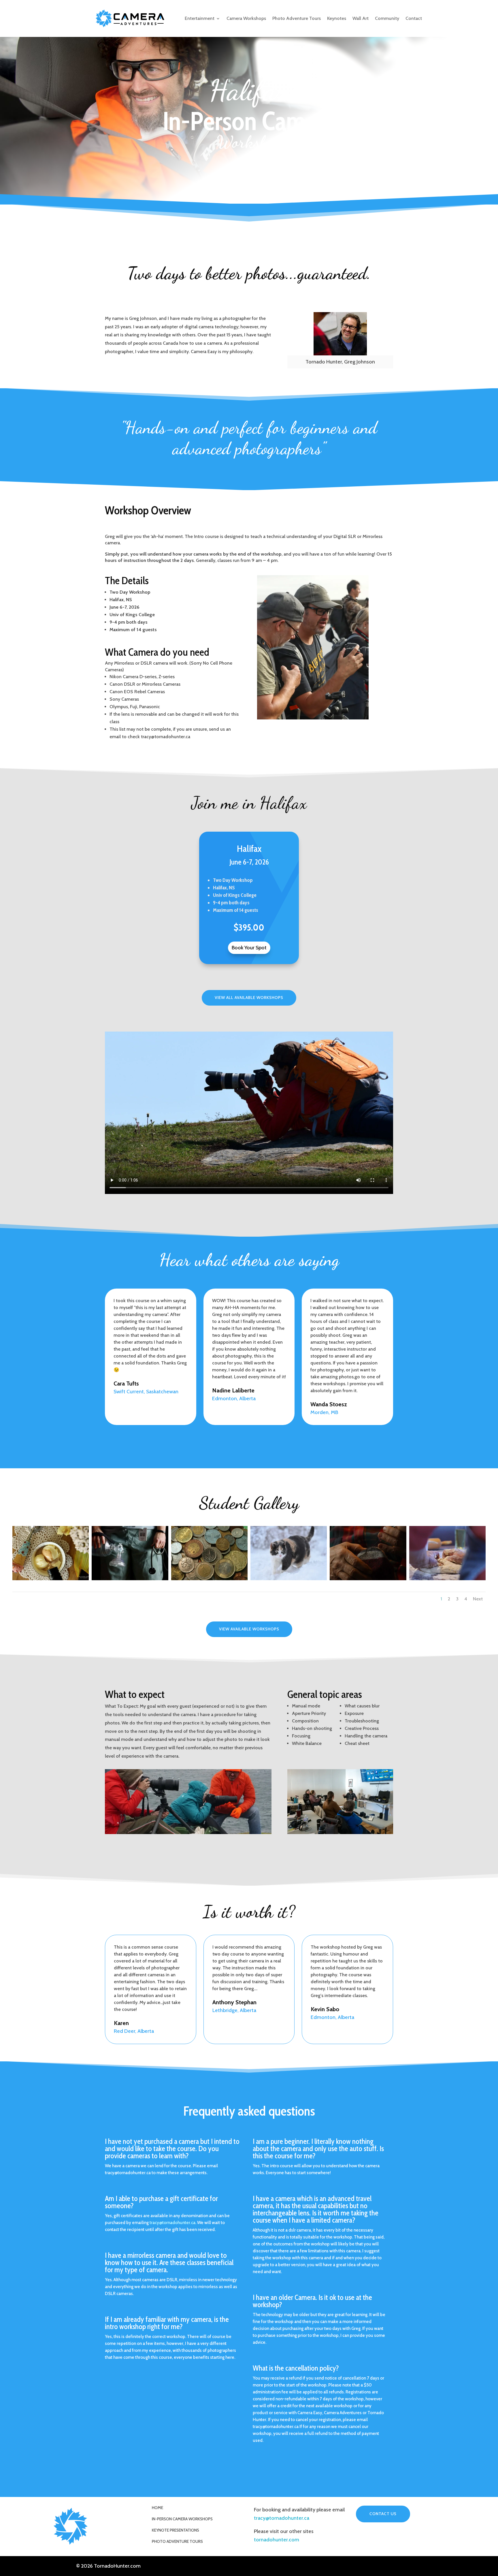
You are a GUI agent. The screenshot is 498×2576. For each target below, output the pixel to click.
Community (387, 18)
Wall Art (361, 18)
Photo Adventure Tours (297, 18)
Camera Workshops (246, 18)
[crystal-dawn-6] (289, 1578)
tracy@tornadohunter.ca (282, 2518)
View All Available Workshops (249, 998)
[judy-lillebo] (51, 1578)
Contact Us (383, 2514)
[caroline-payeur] (130, 1578)
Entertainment (200, 18)
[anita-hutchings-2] (447, 1578)
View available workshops (249, 1629)
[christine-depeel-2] (209, 1578)
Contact (414, 18)
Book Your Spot (249, 948)
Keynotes (337, 18)
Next (478, 1599)
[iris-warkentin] (368, 1578)
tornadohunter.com (277, 2540)
